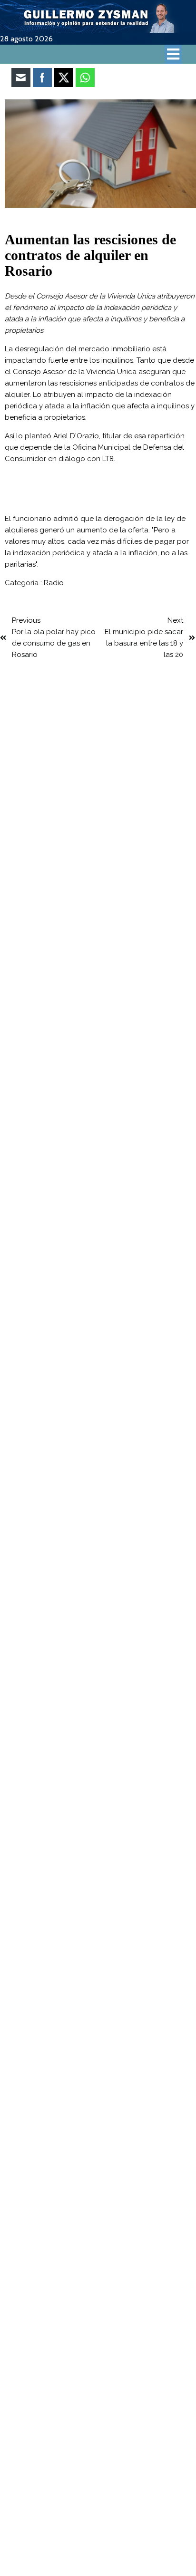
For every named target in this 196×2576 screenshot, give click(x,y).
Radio (54, 583)
